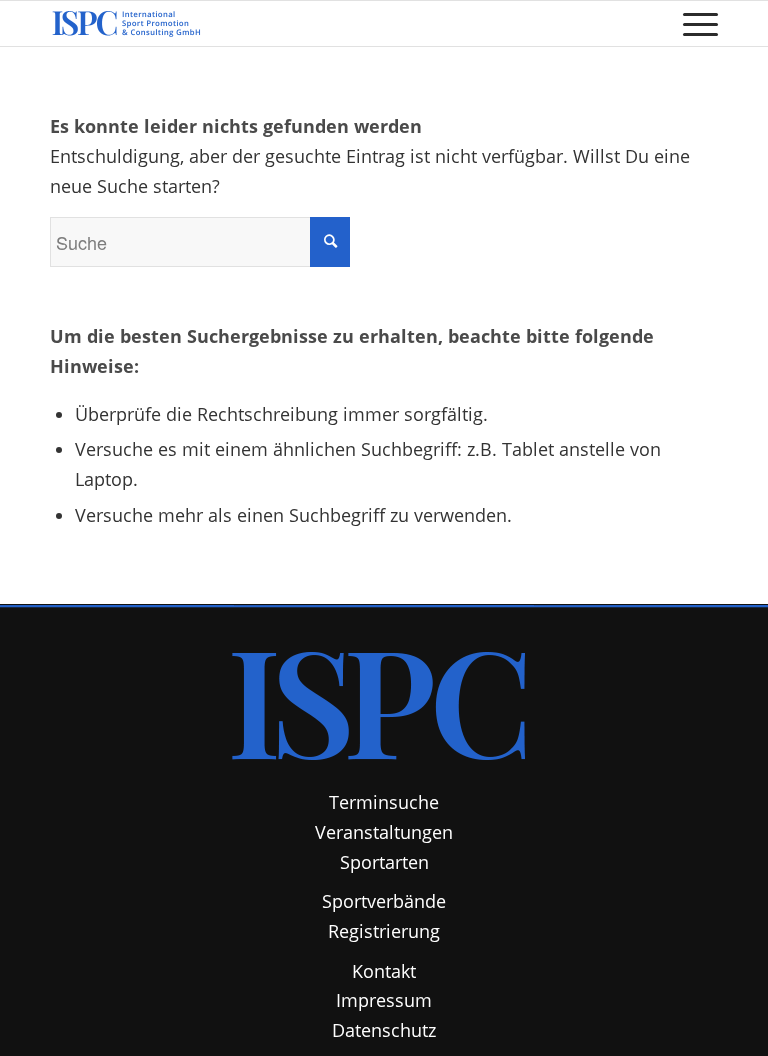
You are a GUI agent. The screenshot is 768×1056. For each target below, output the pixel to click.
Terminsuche (384, 802)
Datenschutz (384, 1030)
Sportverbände (384, 901)
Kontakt (384, 971)
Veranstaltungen (384, 832)
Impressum (384, 1000)
